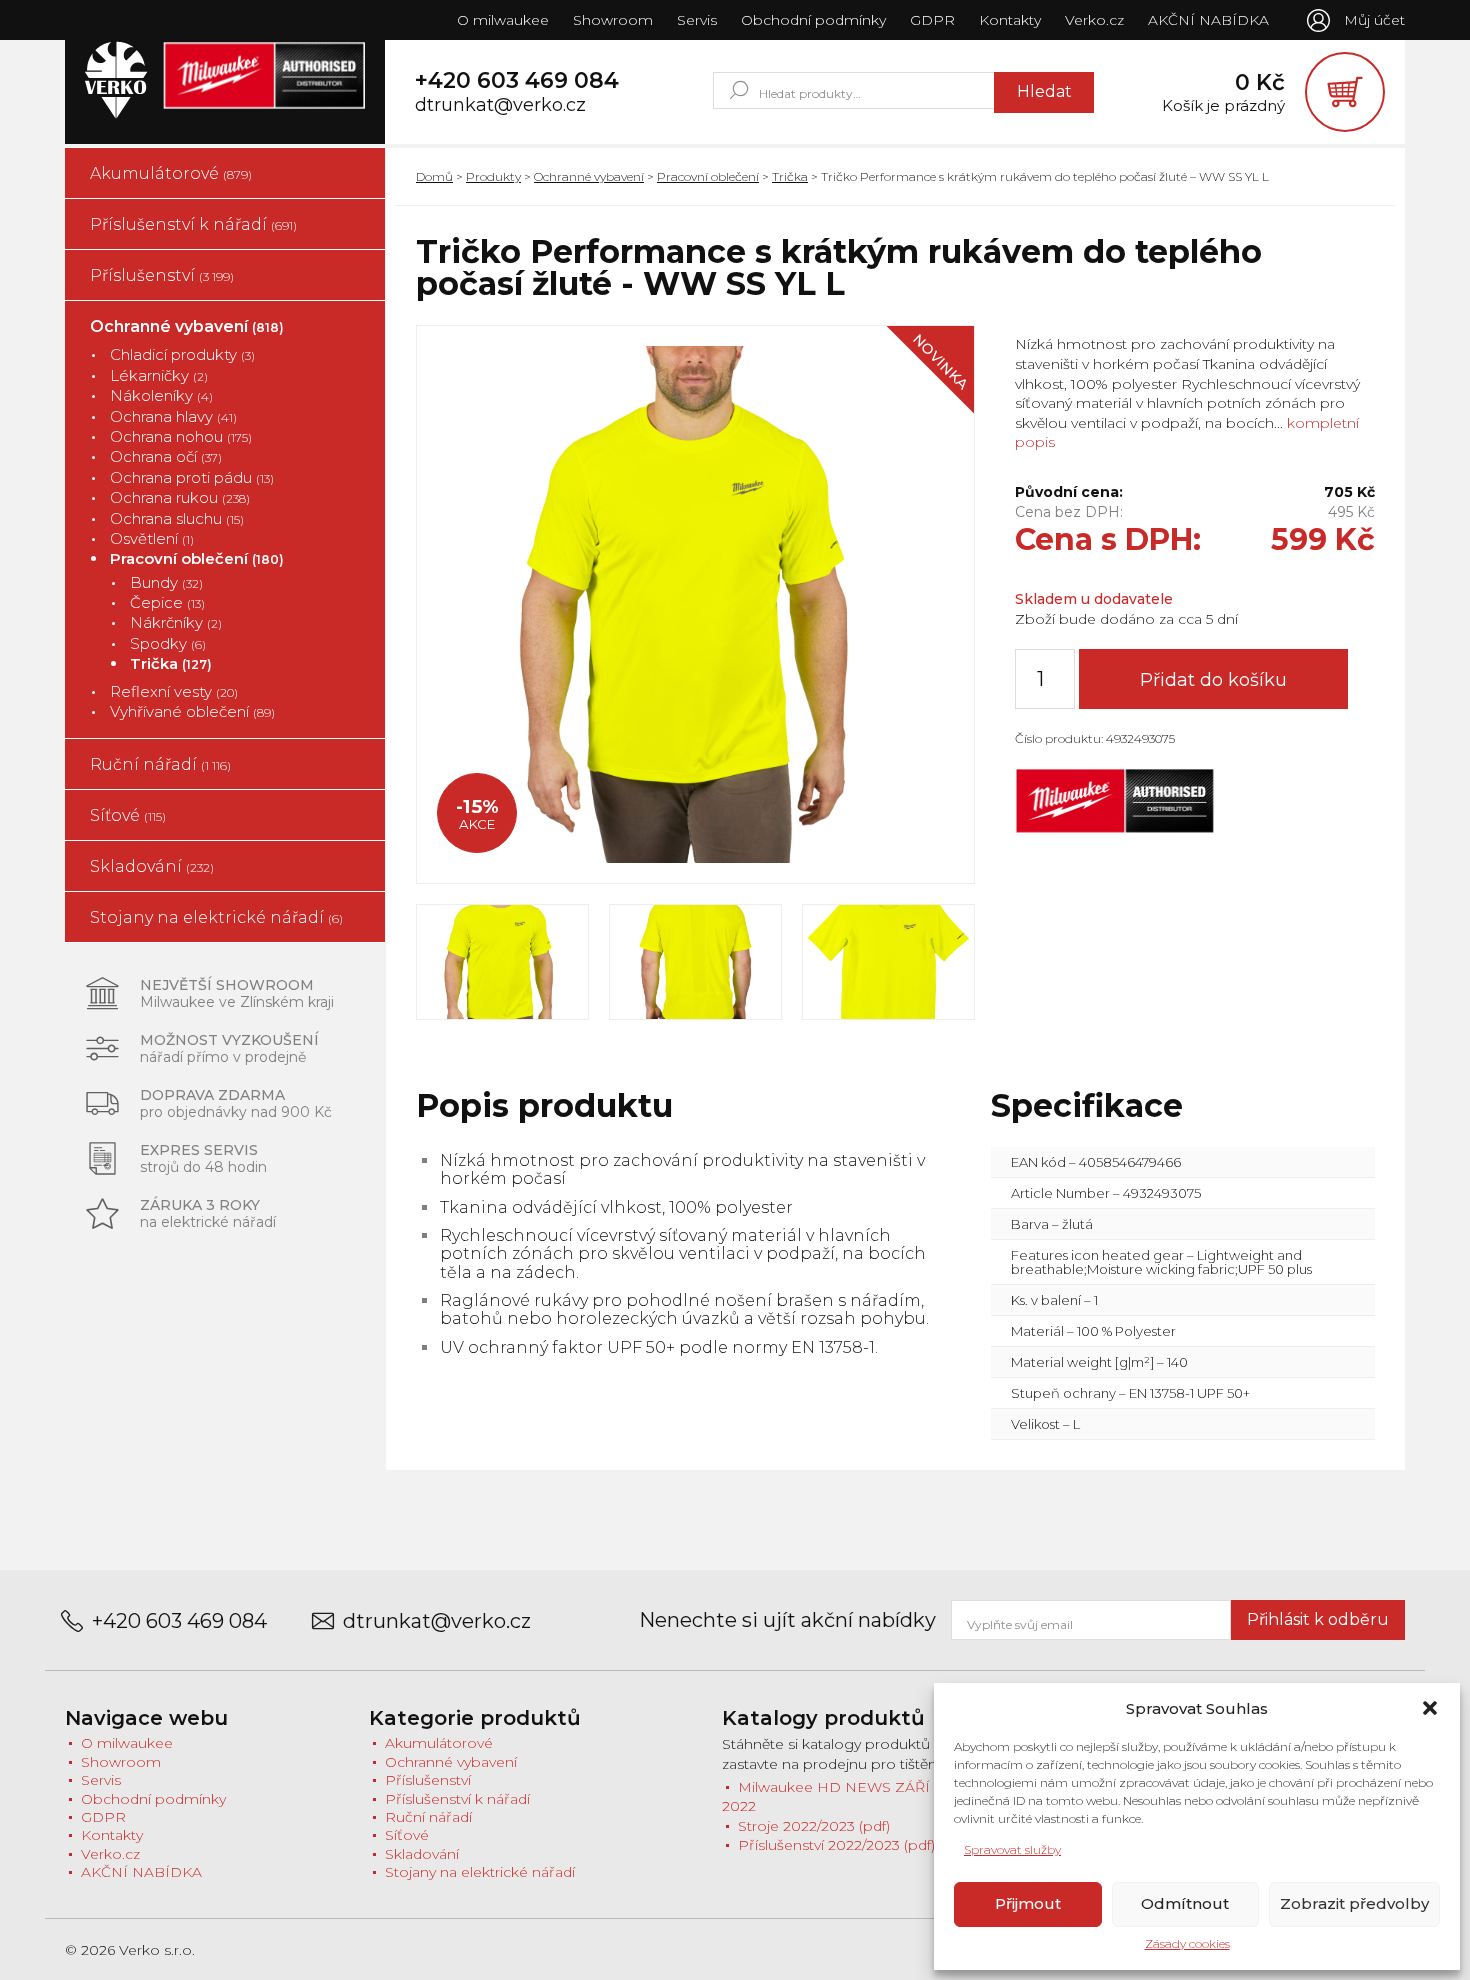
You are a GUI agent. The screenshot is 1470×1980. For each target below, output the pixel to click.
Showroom (613, 20)
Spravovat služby (1012, 1849)
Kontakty (1010, 20)
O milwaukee (503, 20)
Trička (171, 663)
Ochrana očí (166, 456)
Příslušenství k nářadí (193, 224)
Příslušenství (162, 275)
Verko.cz (1094, 20)
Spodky (168, 643)
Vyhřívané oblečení (192, 711)
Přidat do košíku (1213, 680)
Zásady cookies (1187, 1943)
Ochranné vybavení (187, 326)
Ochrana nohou (181, 436)
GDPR (932, 20)
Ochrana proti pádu (192, 477)
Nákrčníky (176, 622)
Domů (434, 176)
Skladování (152, 866)
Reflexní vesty (174, 691)
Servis (697, 20)
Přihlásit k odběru (1318, 1619)
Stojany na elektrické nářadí (216, 917)
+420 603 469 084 (517, 81)
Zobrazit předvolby (1354, 1903)
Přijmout (1028, 1903)
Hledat (1044, 91)
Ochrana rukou (180, 497)
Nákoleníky (161, 395)
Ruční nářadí (160, 764)
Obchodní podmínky (813, 20)
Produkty (493, 176)
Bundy (166, 582)
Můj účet (1374, 20)
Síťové (128, 815)
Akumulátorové (171, 173)
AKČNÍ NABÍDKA (1208, 20)
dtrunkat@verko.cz (500, 105)
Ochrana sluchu (177, 518)
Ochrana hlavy (173, 416)
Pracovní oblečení (197, 558)
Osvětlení (152, 538)
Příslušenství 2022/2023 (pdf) (836, 1845)
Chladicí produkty (182, 354)
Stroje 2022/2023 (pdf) (814, 1826)
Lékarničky (159, 375)
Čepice (167, 602)
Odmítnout (1185, 1903)
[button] (1430, 1708)
